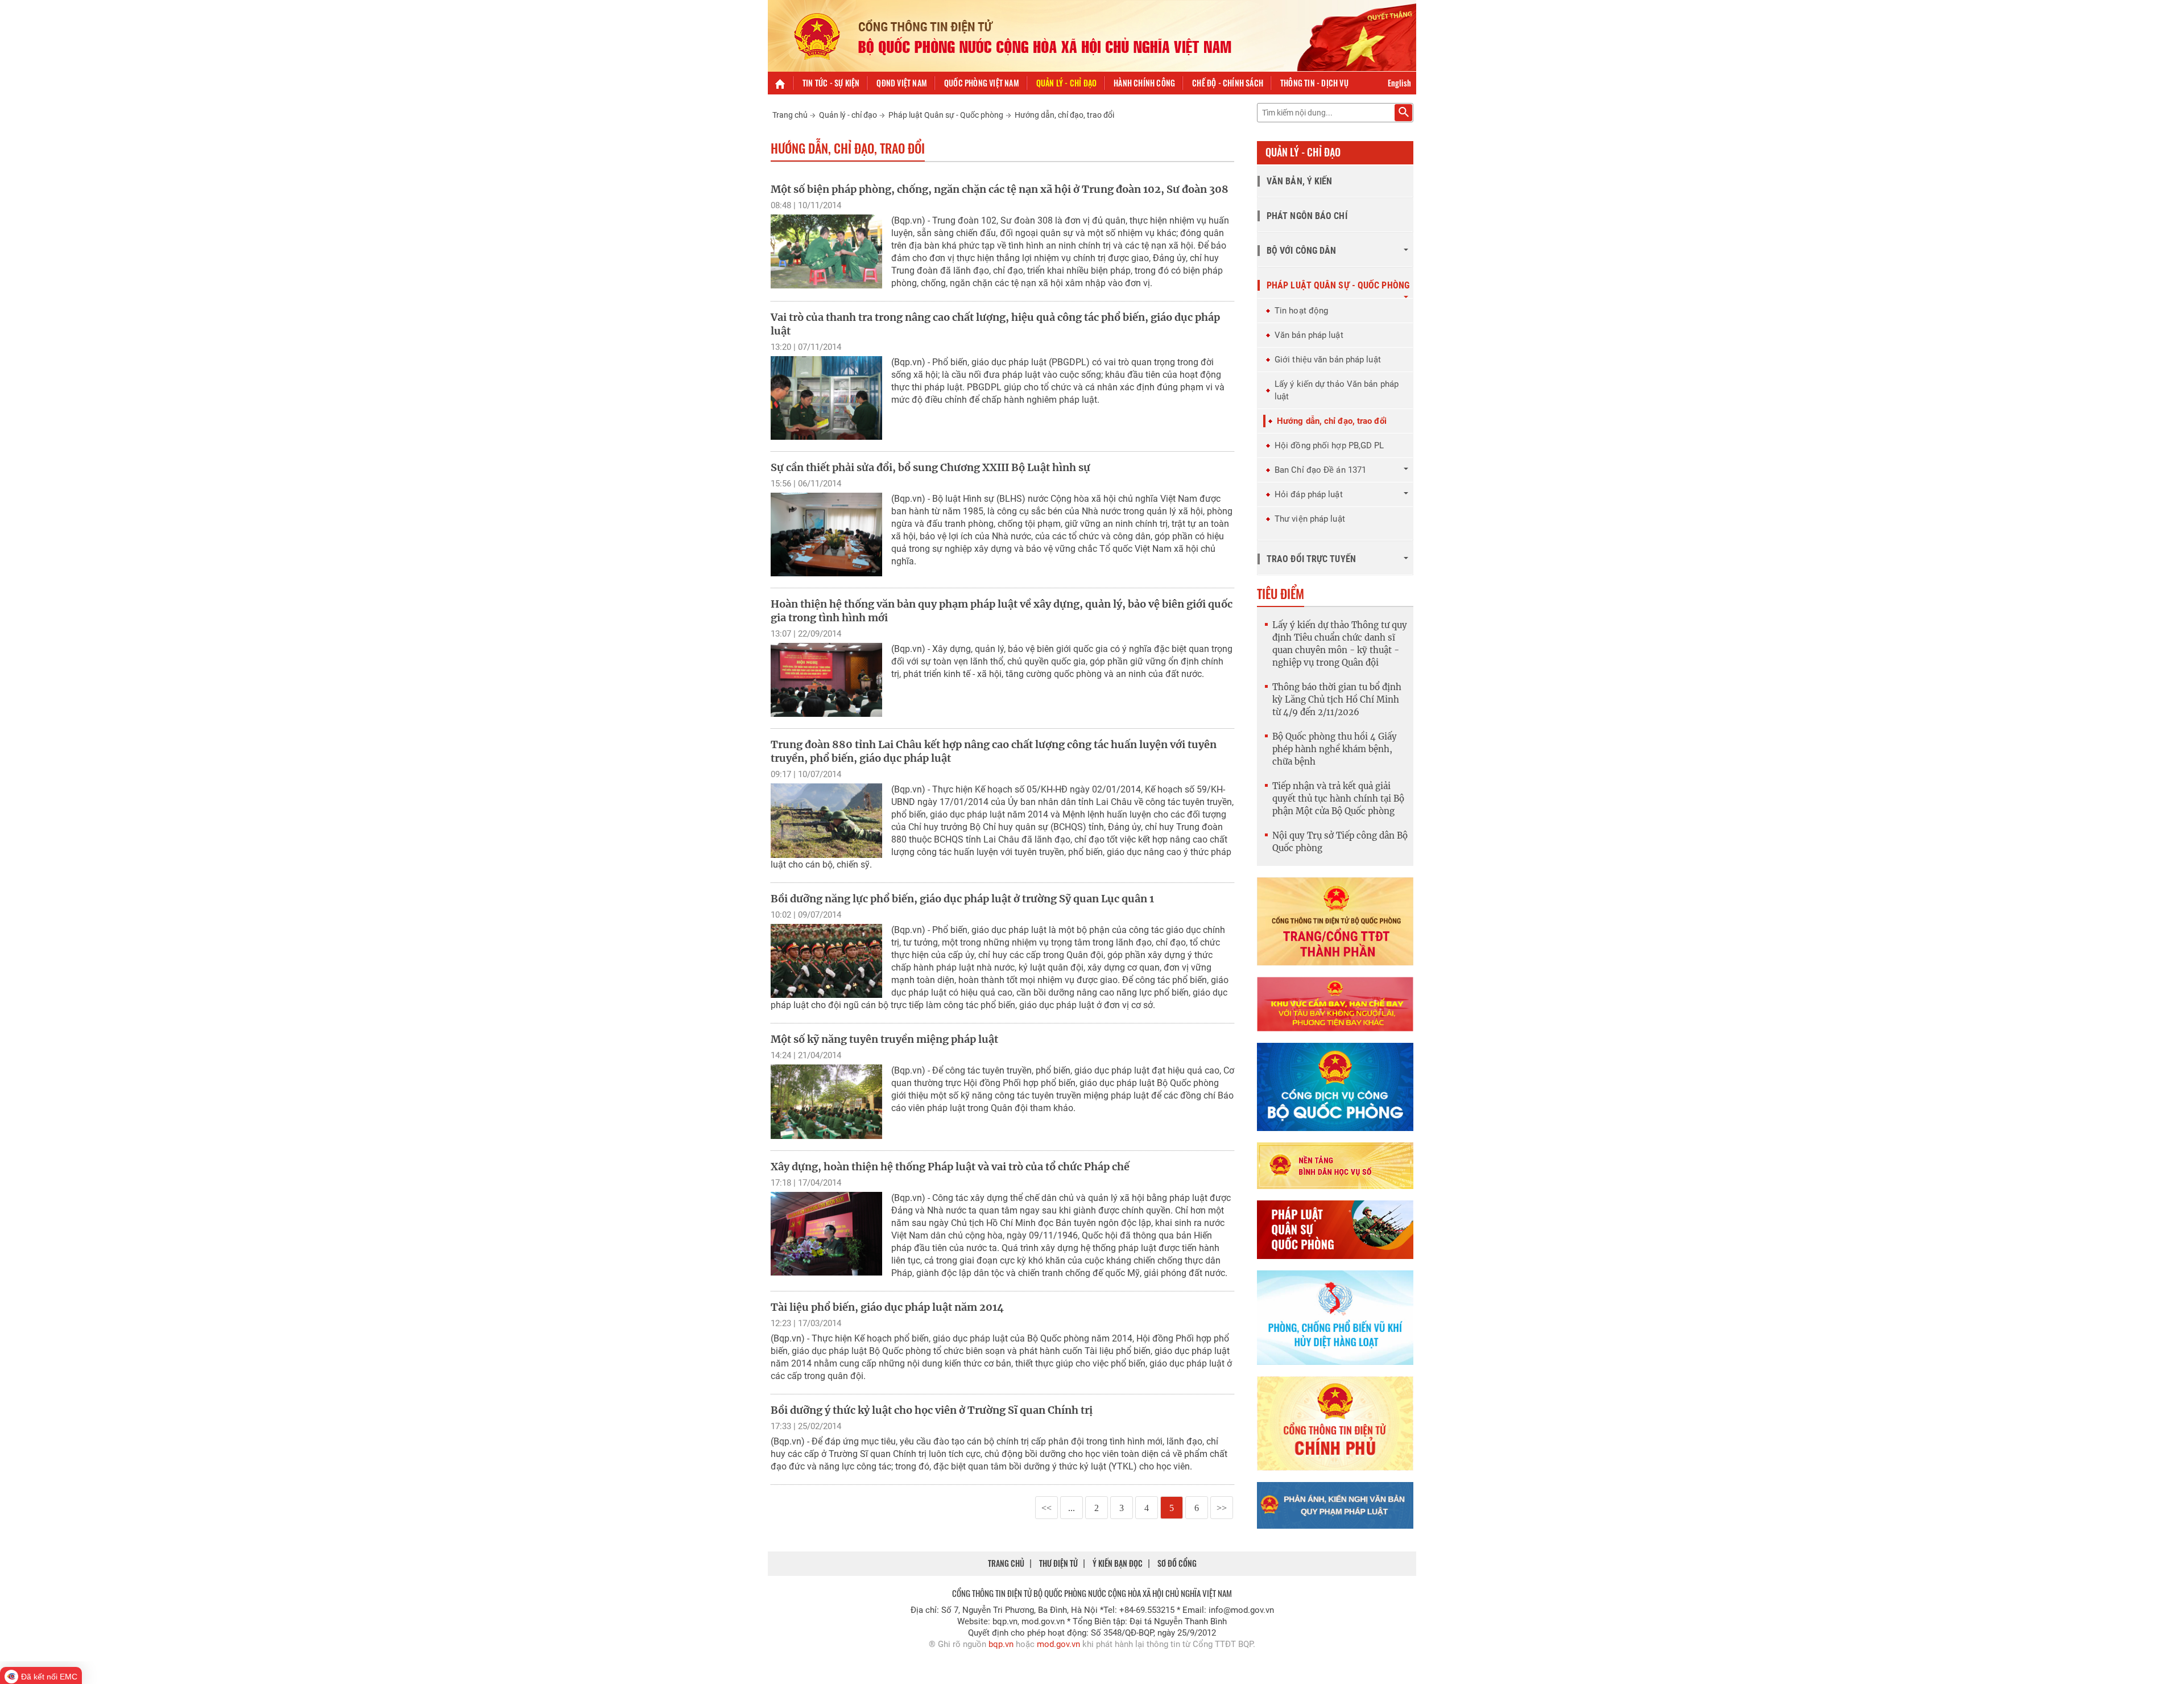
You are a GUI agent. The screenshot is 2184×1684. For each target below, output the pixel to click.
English (1399, 83)
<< (1046, 1508)
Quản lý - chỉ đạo (1066, 83)
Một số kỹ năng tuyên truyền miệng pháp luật (884, 1039)
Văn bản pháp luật (1309, 335)
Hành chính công (1144, 83)
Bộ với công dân (1302, 251)
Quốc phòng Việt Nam (982, 83)
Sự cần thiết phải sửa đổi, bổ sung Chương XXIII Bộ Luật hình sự (930, 467)
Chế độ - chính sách (1228, 83)
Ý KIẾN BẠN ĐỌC (1118, 1563)
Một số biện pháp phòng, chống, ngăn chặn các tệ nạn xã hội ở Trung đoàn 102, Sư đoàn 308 (1000, 189)
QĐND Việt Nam (902, 83)
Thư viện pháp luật (1310, 519)
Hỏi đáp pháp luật (1309, 494)
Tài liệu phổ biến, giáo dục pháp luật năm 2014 (887, 1307)
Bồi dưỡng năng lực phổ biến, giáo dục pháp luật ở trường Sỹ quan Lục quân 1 (962, 899)
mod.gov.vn (1058, 1644)
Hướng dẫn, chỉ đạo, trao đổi (1064, 115)
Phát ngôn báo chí (1307, 216)
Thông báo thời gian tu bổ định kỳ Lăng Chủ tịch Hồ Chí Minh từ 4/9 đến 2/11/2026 (1337, 699)
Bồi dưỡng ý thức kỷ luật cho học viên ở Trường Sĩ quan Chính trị (932, 1410)
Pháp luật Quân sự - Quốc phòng (946, 115)
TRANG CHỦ (1006, 1563)
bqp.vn (1001, 1644)
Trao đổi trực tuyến (1311, 559)
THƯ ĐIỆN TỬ (1058, 1563)
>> (1222, 1508)
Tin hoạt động (1301, 311)
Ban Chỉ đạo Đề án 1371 (1320, 470)
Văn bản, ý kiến (1300, 181)
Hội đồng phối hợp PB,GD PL (1329, 445)
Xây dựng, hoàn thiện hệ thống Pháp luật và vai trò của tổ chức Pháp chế (950, 1167)
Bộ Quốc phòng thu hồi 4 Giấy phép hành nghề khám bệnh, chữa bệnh (1335, 749)
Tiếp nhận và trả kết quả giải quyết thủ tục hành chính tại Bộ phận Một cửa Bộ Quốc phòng (1338, 798)
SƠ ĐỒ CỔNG (1177, 1563)
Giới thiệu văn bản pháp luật (1328, 360)
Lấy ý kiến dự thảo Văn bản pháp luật (1337, 390)
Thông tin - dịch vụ (1314, 83)
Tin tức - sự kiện (831, 83)
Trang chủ (790, 115)
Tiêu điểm (1281, 593)
